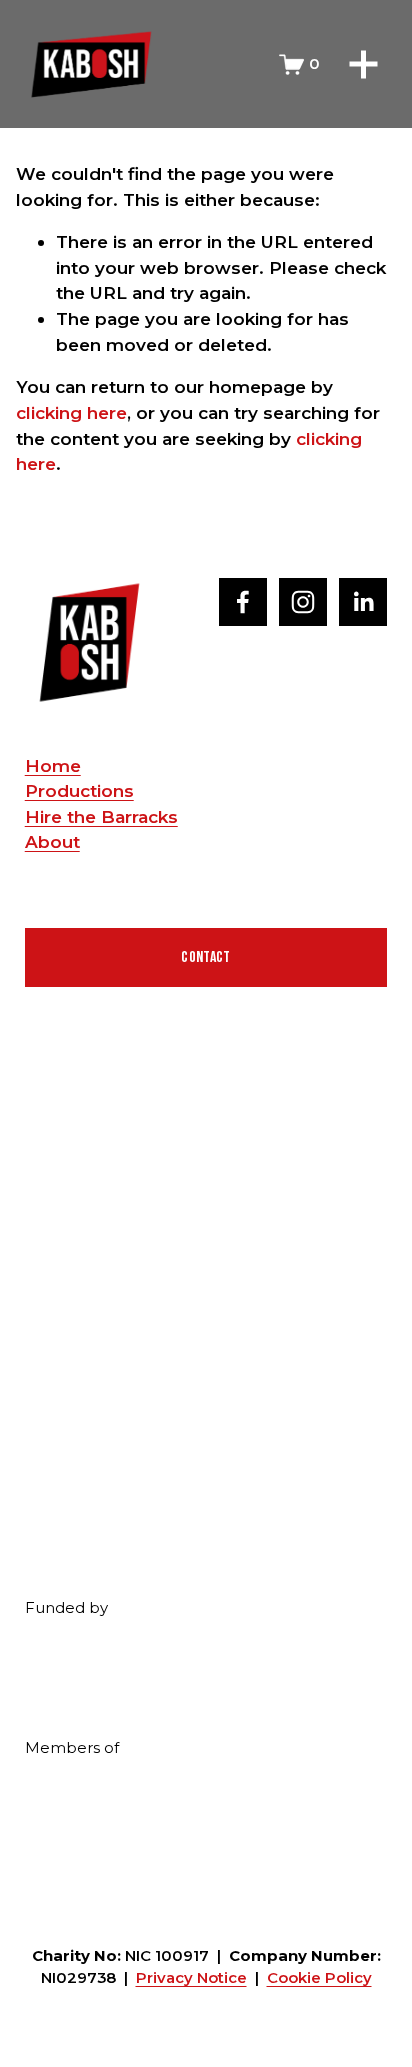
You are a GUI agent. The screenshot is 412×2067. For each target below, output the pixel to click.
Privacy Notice (191, 1978)
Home (53, 765)
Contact (205, 957)
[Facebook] (243, 602)
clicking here (71, 412)
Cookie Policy (319, 1978)
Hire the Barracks (101, 816)
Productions (79, 790)
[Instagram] (303, 602)
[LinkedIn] (363, 602)
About (52, 841)
